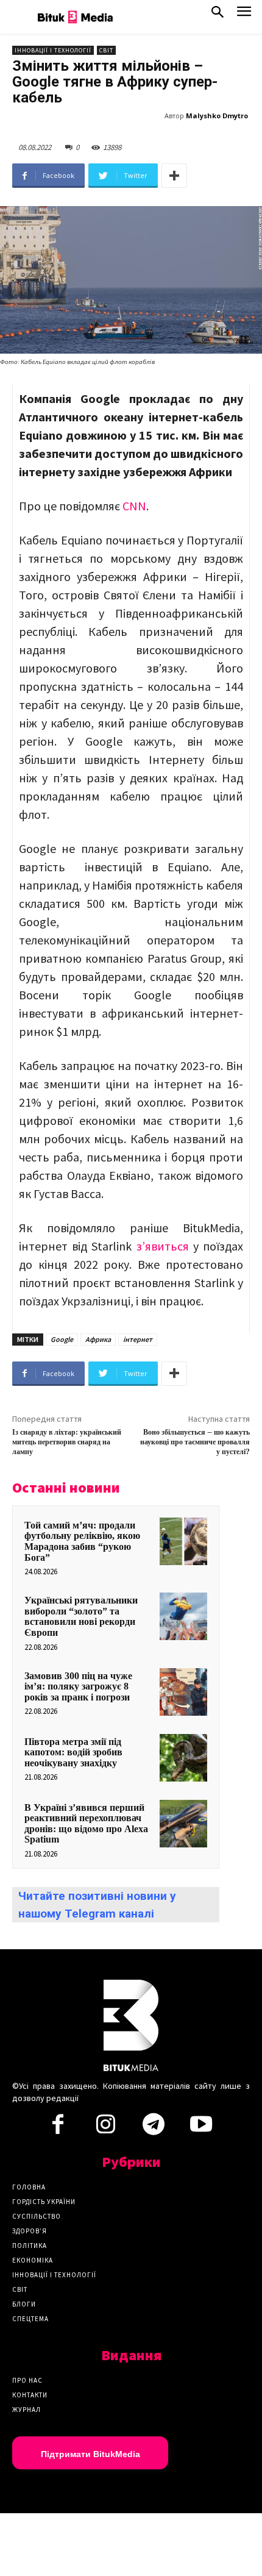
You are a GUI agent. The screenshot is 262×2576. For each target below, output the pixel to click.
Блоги (24, 2304)
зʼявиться (163, 1246)
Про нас (27, 2380)
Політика (30, 2246)
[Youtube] (201, 2128)
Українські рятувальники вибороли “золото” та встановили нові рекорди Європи (81, 1616)
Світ (106, 50)
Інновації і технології (53, 50)
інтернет (138, 1339)
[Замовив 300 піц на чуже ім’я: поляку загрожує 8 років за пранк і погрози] (183, 1692)
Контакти (30, 2395)
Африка (98, 1339)
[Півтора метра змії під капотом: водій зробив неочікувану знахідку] (183, 1758)
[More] (174, 176)
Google (62, 1339)
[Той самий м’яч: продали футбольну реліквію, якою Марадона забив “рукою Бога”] (183, 1541)
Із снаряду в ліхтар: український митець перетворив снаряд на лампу (67, 1443)
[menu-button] (244, 15)
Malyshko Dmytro (217, 116)
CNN (134, 506)
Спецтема (30, 2319)
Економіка (33, 2260)
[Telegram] (154, 2128)
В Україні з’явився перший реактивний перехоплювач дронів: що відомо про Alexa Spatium (86, 1824)
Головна (29, 2187)
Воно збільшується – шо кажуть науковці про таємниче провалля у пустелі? (195, 1443)
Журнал (27, 2410)
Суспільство (37, 2216)
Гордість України (44, 2202)
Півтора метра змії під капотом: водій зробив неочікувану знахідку (73, 1752)
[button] (218, 15)
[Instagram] (105, 2128)
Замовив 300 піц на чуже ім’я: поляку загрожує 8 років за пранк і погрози (78, 1686)
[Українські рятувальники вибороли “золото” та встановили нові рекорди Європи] (183, 1616)
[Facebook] (58, 2128)
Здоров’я (30, 2231)
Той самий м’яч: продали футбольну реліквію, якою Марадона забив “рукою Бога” (82, 1541)
